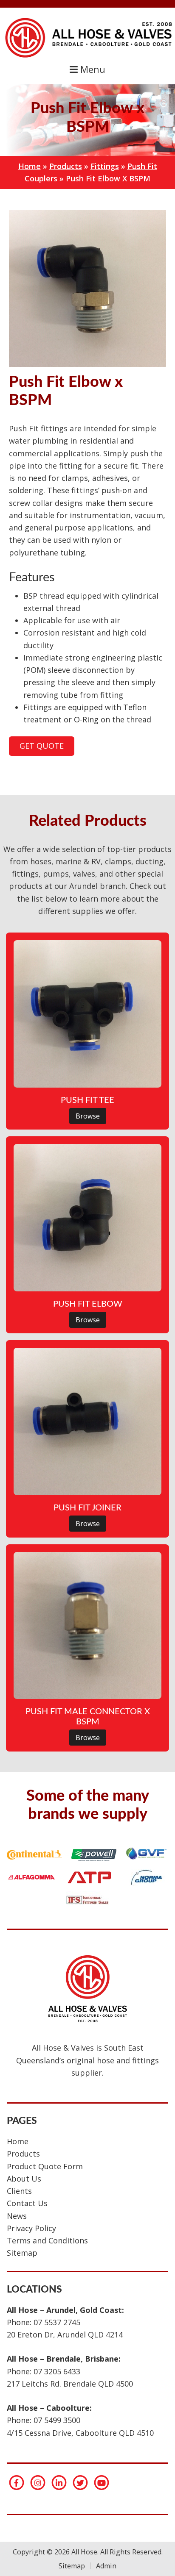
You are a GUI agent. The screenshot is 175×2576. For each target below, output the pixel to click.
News (17, 2216)
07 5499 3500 (57, 2420)
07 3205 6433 (57, 2371)
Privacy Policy (31, 2228)
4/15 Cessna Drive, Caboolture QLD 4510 (80, 2433)
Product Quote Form (45, 2166)
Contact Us (27, 2203)
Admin (106, 2566)
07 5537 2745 (57, 2322)
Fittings (105, 166)
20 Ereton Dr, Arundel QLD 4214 (65, 2334)
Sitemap (22, 2253)
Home (30, 166)
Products (66, 166)
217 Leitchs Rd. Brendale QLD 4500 (70, 2384)
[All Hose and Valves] (87, 57)
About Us (24, 2179)
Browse (88, 1116)
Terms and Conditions (47, 2240)
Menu (92, 69)
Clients (19, 2191)
